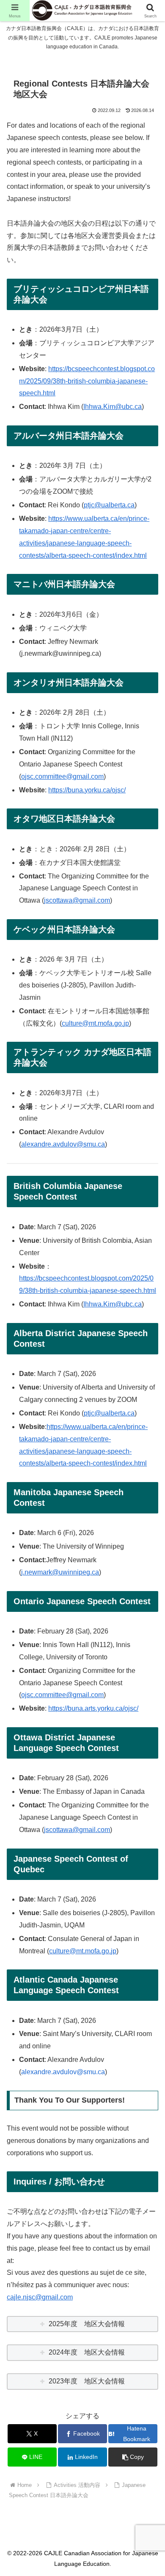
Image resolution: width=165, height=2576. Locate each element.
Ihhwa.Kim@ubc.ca (113, 407)
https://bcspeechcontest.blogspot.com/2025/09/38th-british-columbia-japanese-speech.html (87, 381)
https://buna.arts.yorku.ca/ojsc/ (93, 1708)
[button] (133, 2457)
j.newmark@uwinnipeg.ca (60, 1572)
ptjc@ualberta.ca (109, 505)
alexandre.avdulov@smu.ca (63, 1144)
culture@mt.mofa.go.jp (95, 1023)
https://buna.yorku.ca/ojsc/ (87, 790)
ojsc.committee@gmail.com (62, 776)
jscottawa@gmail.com (77, 900)
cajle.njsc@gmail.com (40, 2297)
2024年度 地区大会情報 (87, 2352)
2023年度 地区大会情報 (87, 2381)
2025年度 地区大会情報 (87, 2324)
